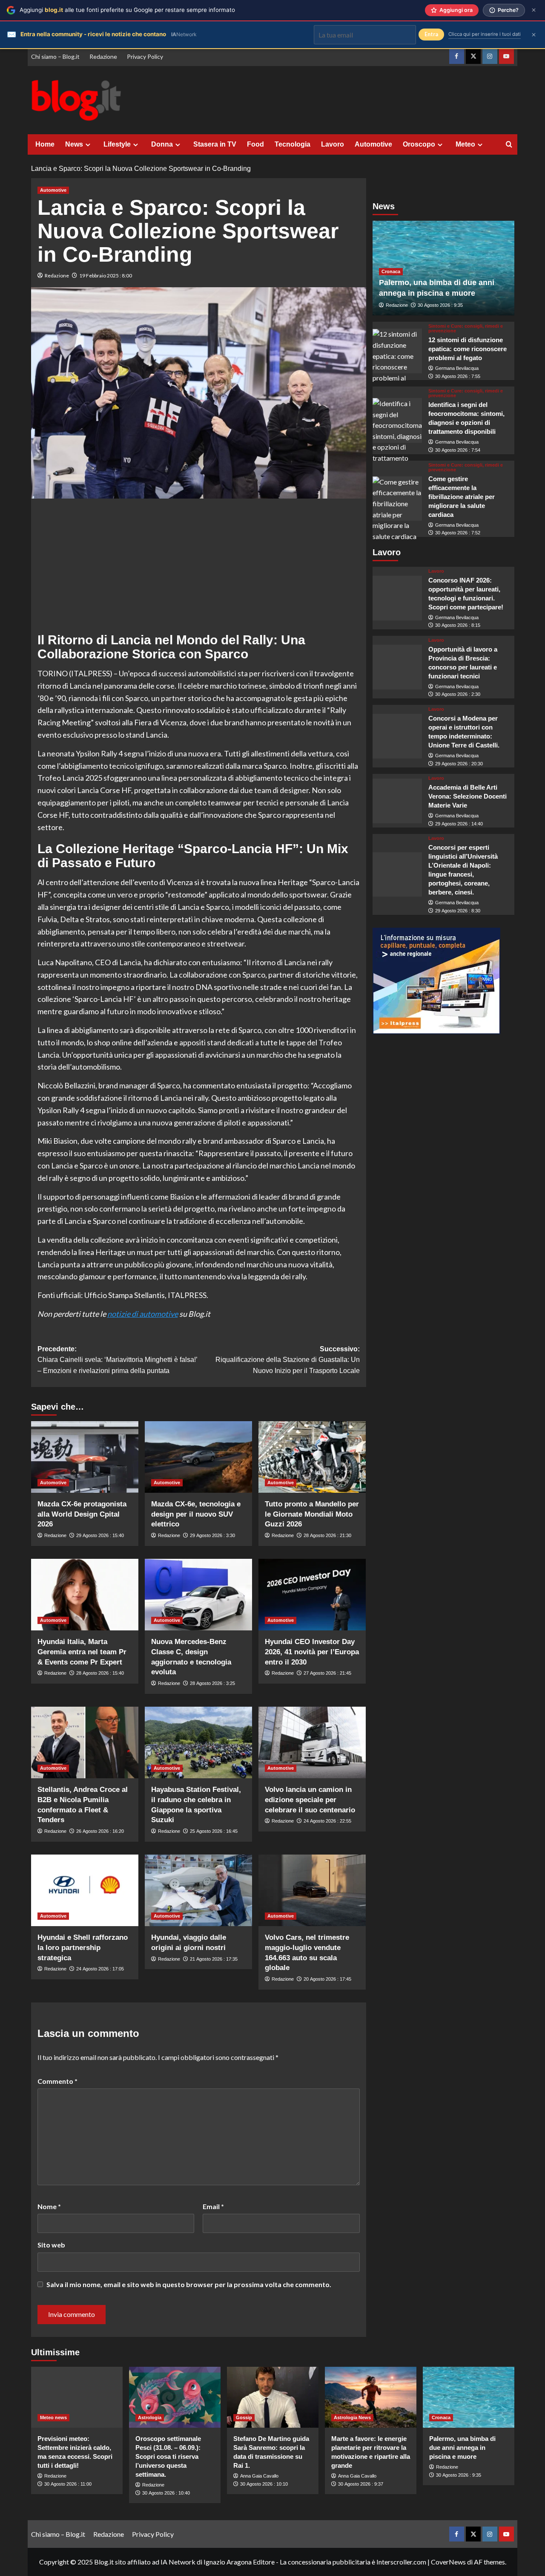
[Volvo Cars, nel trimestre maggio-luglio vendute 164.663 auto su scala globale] (312, 1890)
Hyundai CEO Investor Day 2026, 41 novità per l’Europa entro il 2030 (312, 1652)
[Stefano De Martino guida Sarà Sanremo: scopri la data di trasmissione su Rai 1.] (273, 2397)
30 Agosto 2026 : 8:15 (458, 626)
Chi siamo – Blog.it (55, 56)
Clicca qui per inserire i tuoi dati (485, 34)
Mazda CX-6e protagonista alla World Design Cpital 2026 (82, 1514)
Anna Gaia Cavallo (259, 2476)
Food (255, 144)
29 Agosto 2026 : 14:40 (459, 824)
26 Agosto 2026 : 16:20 (100, 1831)
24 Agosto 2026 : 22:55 (327, 1821)
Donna (162, 144)
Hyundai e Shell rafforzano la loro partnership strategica (83, 1948)
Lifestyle (117, 144)
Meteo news (53, 2417)
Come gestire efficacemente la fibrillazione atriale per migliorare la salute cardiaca (462, 497)
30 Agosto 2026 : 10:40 (166, 2493)
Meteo (465, 144)
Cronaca (391, 271)
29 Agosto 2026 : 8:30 (458, 911)
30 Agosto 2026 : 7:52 (458, 533)
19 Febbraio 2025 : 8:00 (106, 275)
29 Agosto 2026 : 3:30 (212, 1535)
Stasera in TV (215, 144)
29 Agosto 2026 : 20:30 (459, 764)
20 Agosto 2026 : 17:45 (327, 1979)
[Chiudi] (534, 10)
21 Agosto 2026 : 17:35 (214, 1959)
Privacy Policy (145, 56)
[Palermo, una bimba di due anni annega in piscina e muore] (469, 2397)
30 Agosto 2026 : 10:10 (264, 2484)
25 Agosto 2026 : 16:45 (214, 1831)
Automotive (373, 144)
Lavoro (333, 144)
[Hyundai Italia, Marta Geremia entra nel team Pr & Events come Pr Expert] (85, 1595)
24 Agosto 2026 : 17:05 (100, 1969)
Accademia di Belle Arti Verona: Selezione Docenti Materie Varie (468, 797)
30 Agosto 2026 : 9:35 (440, 305)
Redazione (103, 56)
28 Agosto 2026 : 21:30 (327, 1535)
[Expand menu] (88, 145)
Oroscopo (419, 144)
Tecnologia (293, 144)
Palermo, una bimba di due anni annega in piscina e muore (462, 2448)
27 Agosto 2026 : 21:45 (327, 1673)
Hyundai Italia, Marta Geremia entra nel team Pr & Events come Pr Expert (82, 1652)
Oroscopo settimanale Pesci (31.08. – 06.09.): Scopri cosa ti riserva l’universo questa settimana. (168, 2456)
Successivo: (288, 1360)
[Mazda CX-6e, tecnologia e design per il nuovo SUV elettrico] (198, 1457)
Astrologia (150, 2417)
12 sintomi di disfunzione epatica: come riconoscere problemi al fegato (468, 349)
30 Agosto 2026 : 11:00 (68, 2484)
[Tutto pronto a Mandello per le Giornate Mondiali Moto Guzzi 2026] (312, 1457)
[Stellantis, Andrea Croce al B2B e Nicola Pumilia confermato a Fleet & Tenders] (85, 1742)
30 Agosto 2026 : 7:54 (458, 450)
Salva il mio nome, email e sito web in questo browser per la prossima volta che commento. (189, 2284)
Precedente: (117, 1360)
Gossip (244, 2417)
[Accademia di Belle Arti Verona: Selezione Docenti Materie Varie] (397, 801)
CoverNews (448, 2562)
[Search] (509, 145)
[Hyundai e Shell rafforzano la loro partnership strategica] (85, 1890)
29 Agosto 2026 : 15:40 (100, 1535)
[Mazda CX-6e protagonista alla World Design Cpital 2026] (85, 1457)
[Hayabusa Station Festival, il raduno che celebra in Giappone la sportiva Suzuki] (198, 1742)
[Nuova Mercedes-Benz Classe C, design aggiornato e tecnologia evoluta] (198, 1595)
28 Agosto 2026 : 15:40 (100, 1673)
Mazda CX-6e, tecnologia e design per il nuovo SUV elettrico (196, 1514)
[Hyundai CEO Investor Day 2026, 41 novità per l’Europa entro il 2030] (312, 1595)
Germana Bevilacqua (457, 368)
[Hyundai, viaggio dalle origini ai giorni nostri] (198, 1890)
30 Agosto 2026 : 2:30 (458, 695)
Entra (431, 34)
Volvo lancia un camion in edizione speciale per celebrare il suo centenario (310, 1800)
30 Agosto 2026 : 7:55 (458, 376)
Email (213, 2206)
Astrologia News (352, 2417)
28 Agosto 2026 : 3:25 (212, 1683)
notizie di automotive (143, 1314)
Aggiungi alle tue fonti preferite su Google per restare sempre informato (127, 10)
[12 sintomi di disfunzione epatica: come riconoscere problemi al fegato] (397, 351)
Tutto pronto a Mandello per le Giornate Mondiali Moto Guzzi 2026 (312, 1514)
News (74, 144)
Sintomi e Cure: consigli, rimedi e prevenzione (466, 329)
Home (45, 144)
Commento (57, 2081)
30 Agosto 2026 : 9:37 (361, 2484)
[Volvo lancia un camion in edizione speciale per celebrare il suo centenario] (312, 1742)
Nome (49, 2206)
